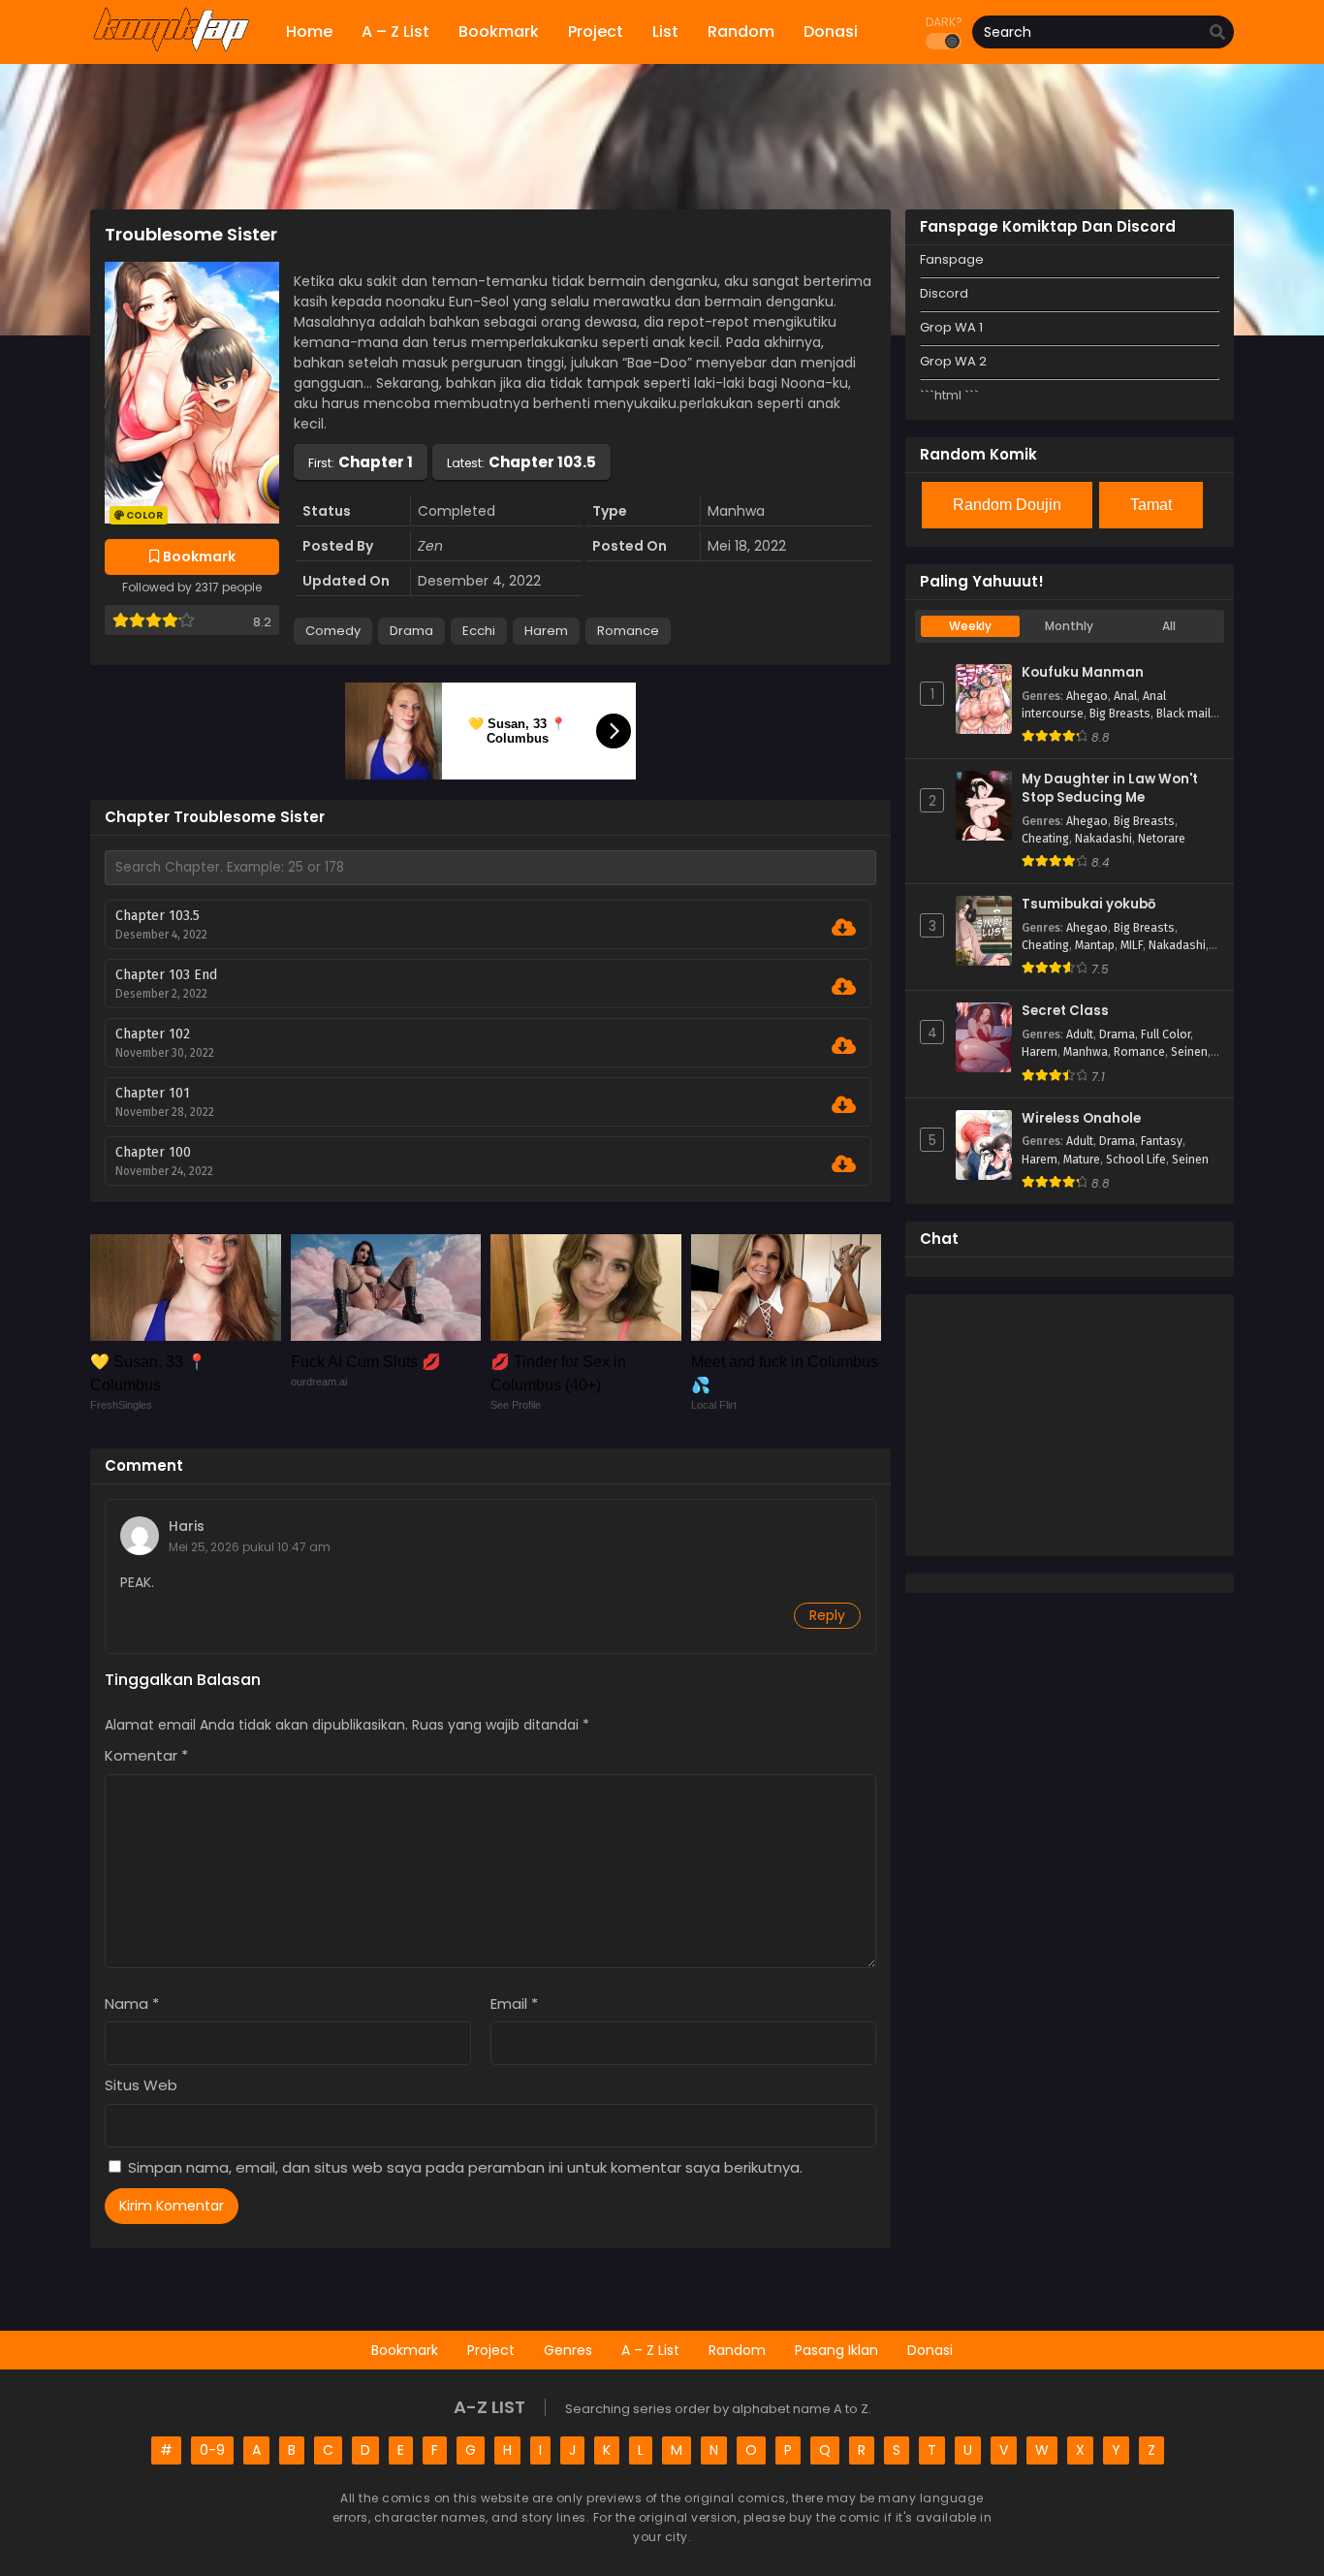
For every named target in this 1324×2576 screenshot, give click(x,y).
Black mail (1183, 714)
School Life (1136, 1160)
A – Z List (650, 2350)
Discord (944, 293)
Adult (1080, 1034)
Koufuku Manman (1083, 673)
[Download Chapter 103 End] (844, 987)
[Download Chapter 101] (844, 1105)
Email (514, 2004)
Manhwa (1086, 1052)
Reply (827, 1615)
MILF (1132, 945)
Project (491, 2350)
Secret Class (1065, 1011)
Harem (546, 631)
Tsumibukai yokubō (1088, 905)
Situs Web (141, 2085)
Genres (568, 2350)
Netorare (1162, 839)
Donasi (930, 2350)
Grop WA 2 (953, 361)
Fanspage (952, 259)
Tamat (1151, 505)
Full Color (1166, 1034)
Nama (132, 2004)
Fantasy (1162, 1141)
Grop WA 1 (951, 327)
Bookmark (405, 2350)
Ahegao (1087, 696)
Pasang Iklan (836, 2350)
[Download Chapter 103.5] (844, 928)
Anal (1125, 696)
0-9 (212, 2450)
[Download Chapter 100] (844, 1164)
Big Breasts (1120, 714)
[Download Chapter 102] (844, 1046)
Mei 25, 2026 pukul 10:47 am (250, 1547)
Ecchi (479, 631)
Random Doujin (1007, 505)
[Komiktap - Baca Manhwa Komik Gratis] (171, 48)
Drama (411, 631)
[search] (1217, 33)
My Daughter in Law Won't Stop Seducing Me (1110, 789)
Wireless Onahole (1081, 1119)
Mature (1082, 1160)
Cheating (1045, 839)
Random (737, 2350)
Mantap (1095, 945)
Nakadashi (1103, 839)
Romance (628, 631)
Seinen (1189, 1052)
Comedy (333, 631)
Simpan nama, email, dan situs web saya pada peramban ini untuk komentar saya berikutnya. (465, 2167)
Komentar (146, 1755)
